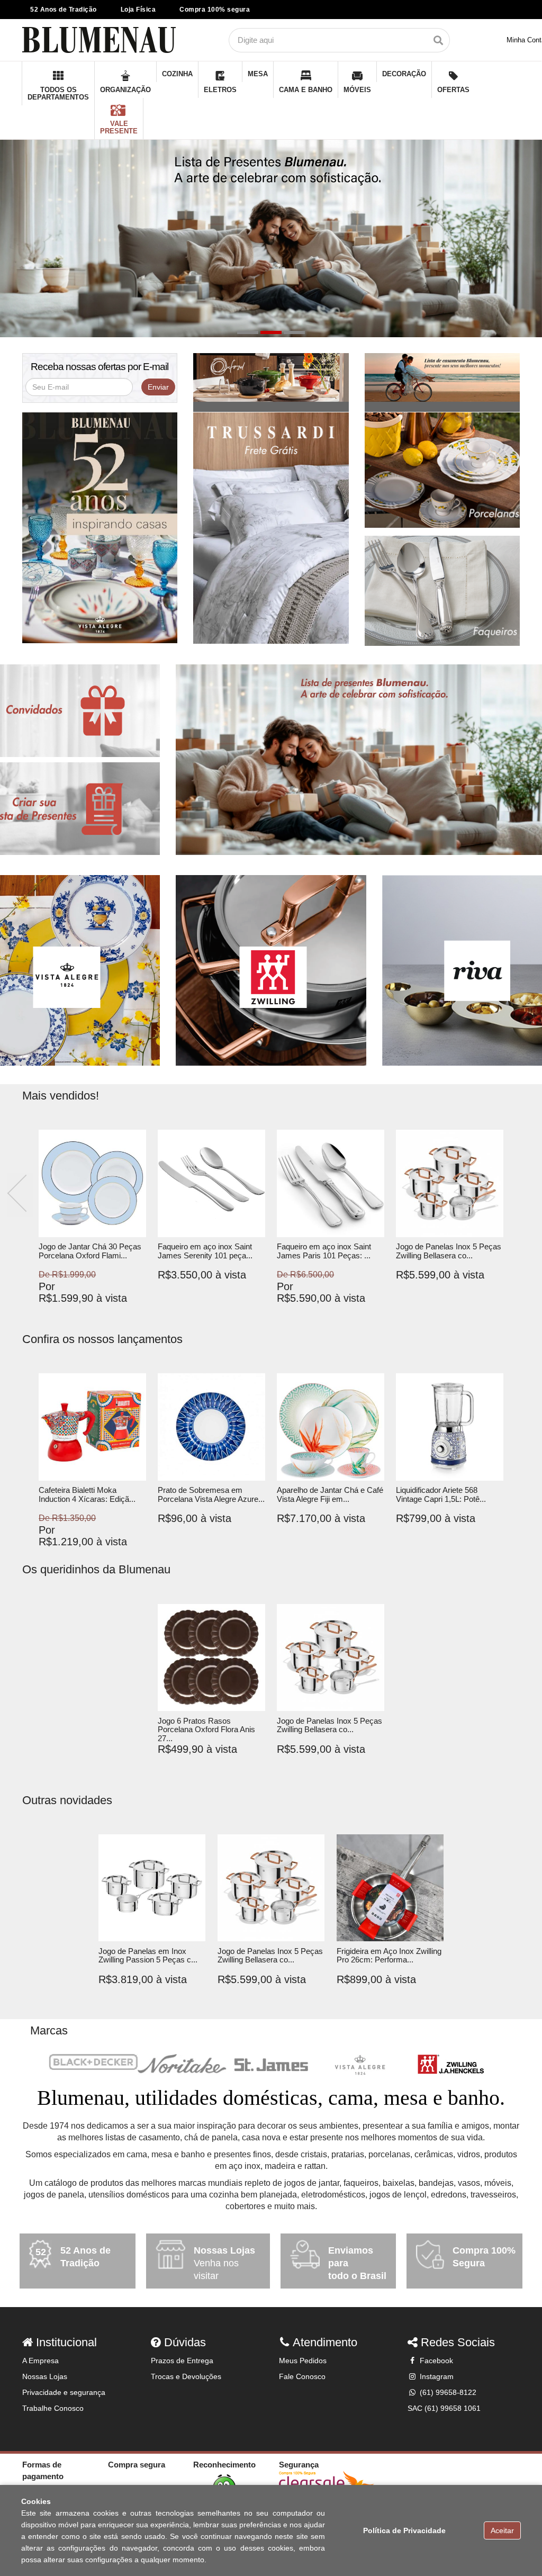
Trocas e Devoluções (186, 2376)
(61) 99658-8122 (447, 2392)
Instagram (436, 2376)
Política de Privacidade (404, 2530)
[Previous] (20, 1195)
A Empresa (40, 2361)
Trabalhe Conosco (53, 2408)
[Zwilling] (449, 2065)
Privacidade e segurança (64, 2392)
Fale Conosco (302, 2376)
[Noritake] (182, 2064)
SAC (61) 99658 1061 (444, 2408)
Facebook (435, 2361)
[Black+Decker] (93, 2062)
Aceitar (502, 2530)
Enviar (158, 387)
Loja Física (138, 10)
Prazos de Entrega (182, 2361)
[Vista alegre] (360, 2065)
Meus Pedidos (303, 2361)
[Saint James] (271, 2065)
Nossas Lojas (45, 2376)
